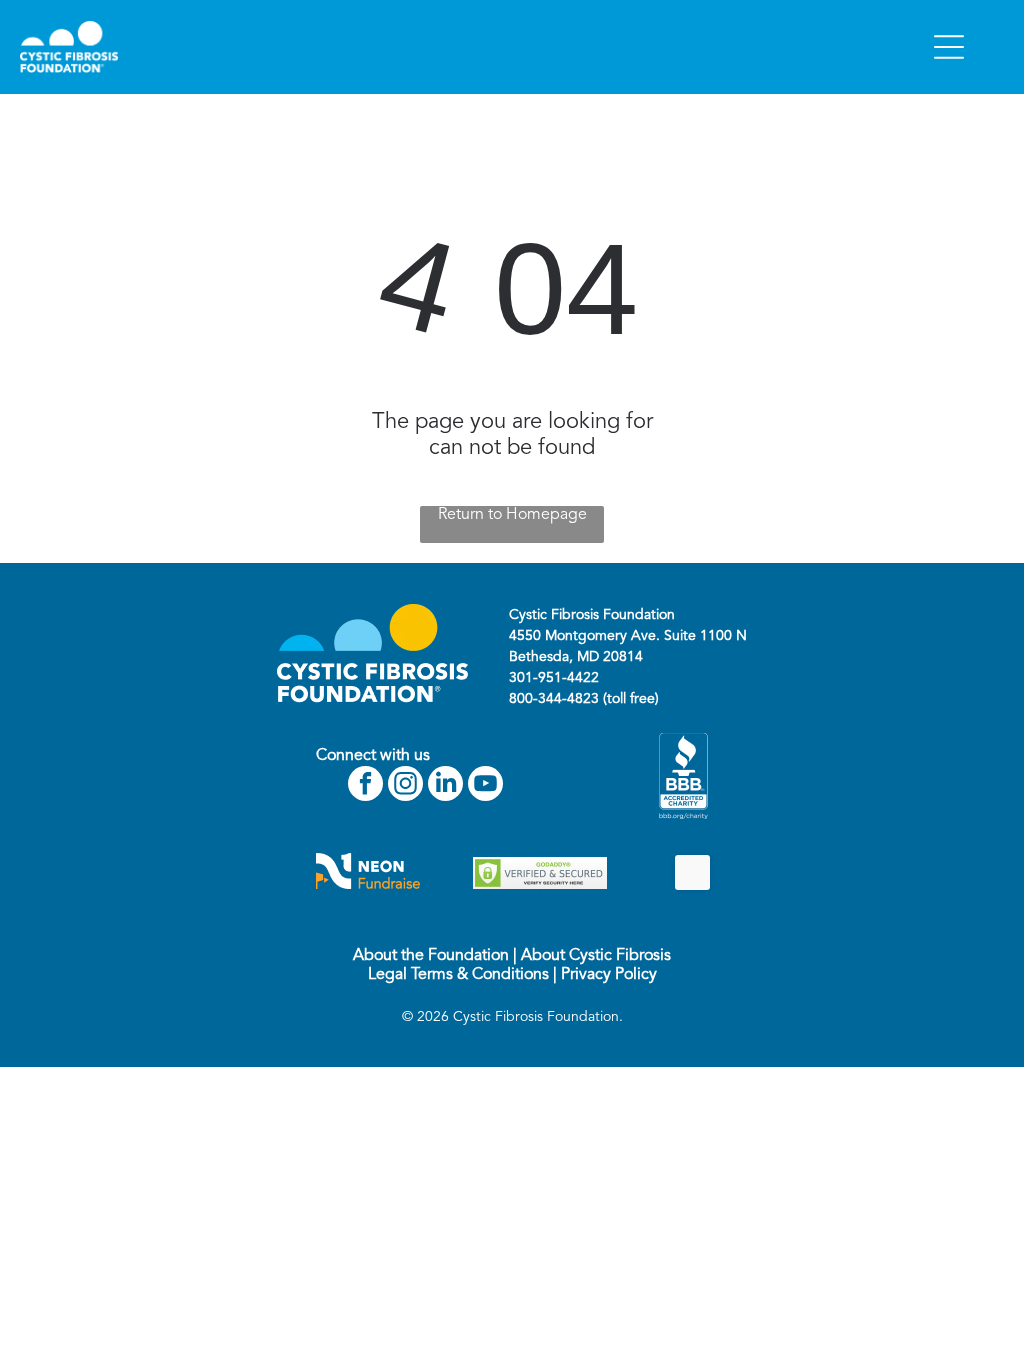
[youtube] (485, 786)
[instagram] (405, 786)
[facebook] (365, 786)
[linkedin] (445, 786)
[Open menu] (949, 47)
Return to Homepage (512, 515)
